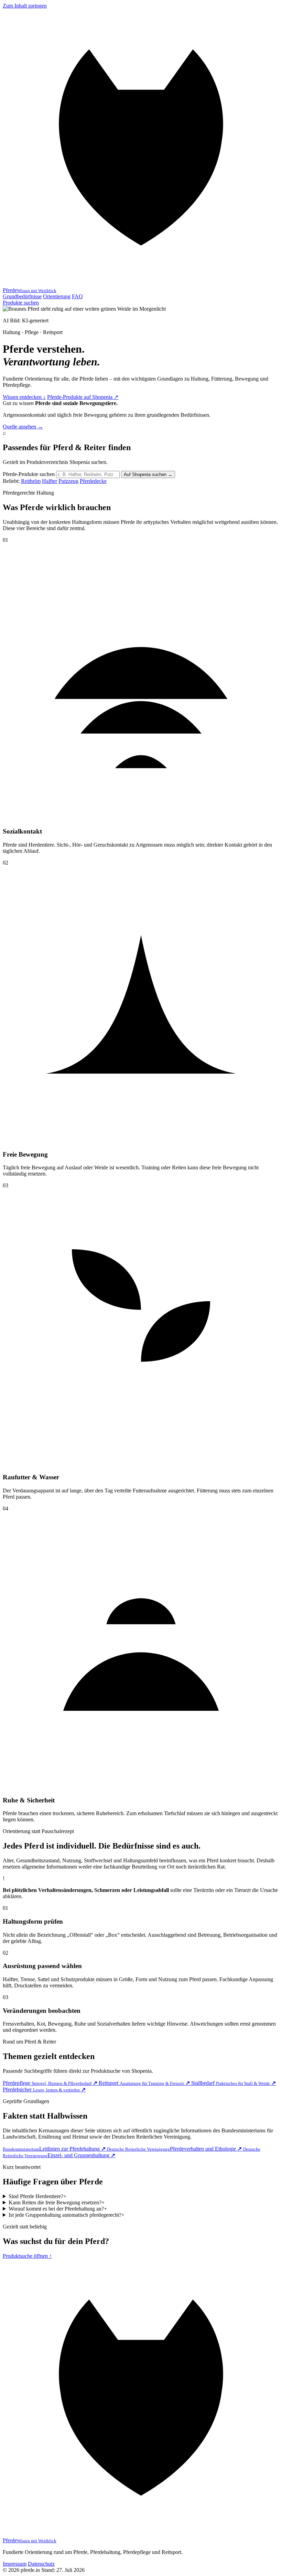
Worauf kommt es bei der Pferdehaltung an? (58, 2209)
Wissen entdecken (24, 397)
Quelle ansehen (23, 427)
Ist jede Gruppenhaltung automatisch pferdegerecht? (67, 2215)
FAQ (77, 296)
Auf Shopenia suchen (148, 474)
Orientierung (57, 296)
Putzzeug (68, 481)
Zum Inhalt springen (25, 6)
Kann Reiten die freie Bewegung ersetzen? (57, 2202)
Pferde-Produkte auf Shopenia (83, 397)
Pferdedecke (93, 481)
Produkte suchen (21, 303)
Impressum (15, 2564)
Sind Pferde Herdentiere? (37, 2196)
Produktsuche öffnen (27, 2256)
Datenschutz (41, 2564)
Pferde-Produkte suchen (29, 474)
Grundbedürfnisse (22, 296)
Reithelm (31, 481)
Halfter (50, 481)
